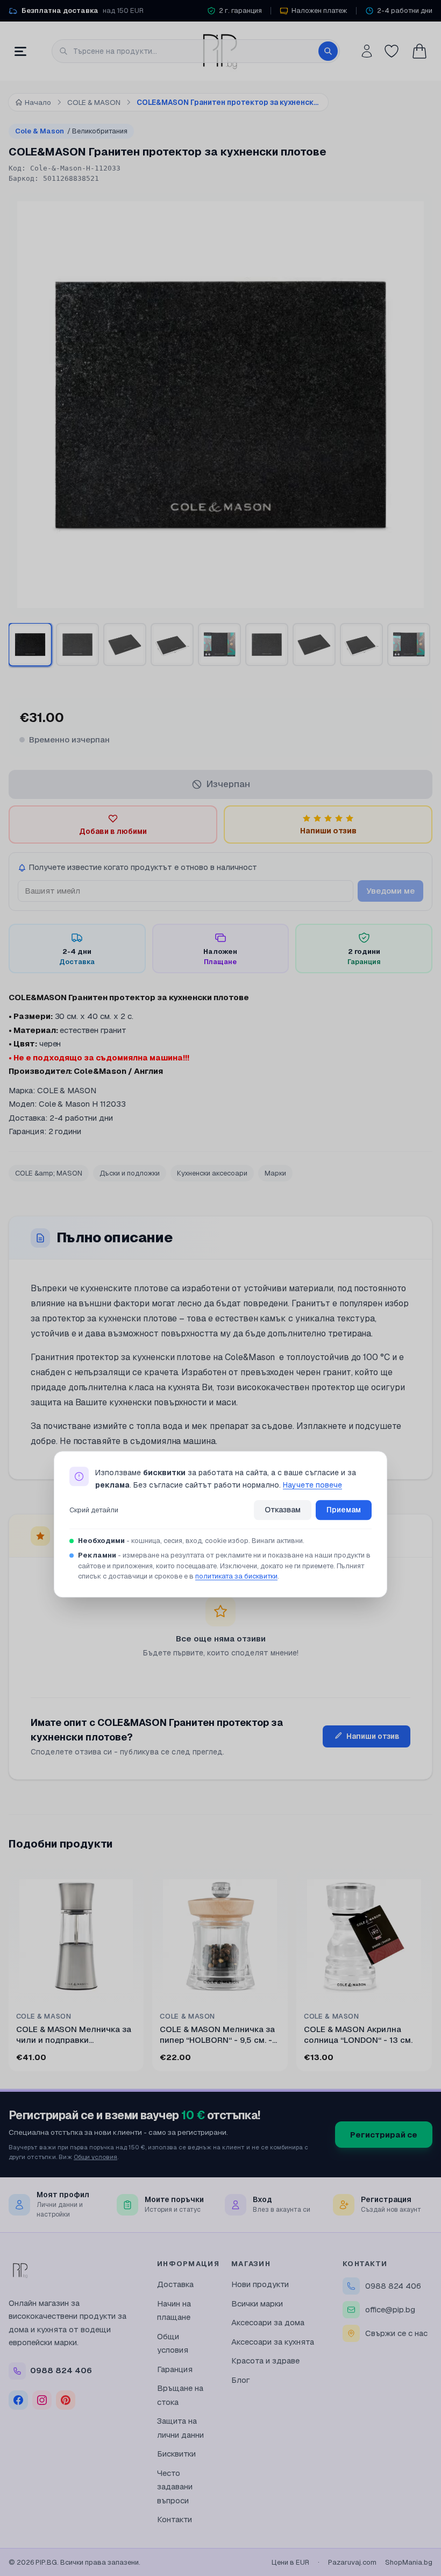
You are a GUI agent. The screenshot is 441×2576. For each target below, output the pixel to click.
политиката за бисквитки (236, 1577)
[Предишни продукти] (11, 1972)
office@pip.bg (390, 2309)
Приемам (344, 1510)
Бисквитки (176, 2454)
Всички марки (257, 2303)
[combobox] (196, 51)
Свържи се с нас (396, 2333)
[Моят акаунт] (367, 51)
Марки (275, 1173)
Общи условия (95, 2157)
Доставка (175, 2284)
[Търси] (328, 51)
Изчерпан (228, 784)
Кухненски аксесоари (212, 1173)
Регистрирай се (384, 2135)
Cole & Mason (71, 131)
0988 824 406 (393, 2286)
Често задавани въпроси (175, 2487)
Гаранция (175, 2369)
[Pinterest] (66, 2400)
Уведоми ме (390, 891)
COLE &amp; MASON (49, 1173)
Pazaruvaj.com (352, 2562)
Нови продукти (260, 2284)
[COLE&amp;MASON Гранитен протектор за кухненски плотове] (267, 645)
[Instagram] (42, 2400)
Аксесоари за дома (268, 2322)
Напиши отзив (373, 1736)
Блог (241, 2380)
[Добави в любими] (129, 1884)
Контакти (175, 2519)
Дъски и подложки (130, 1173)
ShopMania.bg (409, 2562)
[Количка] (419, 51)
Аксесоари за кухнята (273, 2342)
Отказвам (283, 1510)
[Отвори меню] (20, 51)
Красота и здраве (265, 2361)
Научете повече (312, 1485)
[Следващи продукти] (430, 1972)
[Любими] (392, 51)
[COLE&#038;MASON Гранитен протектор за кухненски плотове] (30, 645)
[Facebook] (18, 2400)
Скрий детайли (94, 1510)
